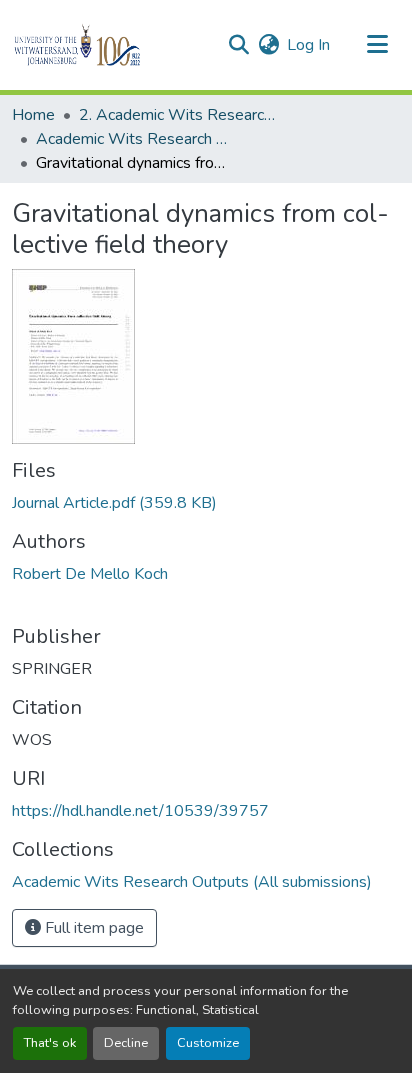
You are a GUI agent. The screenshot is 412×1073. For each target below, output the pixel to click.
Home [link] (33, 115)
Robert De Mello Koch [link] (90, 574)
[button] (111, 45)
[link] (206, 503)
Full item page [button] (92, 928)
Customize (208, 1043)
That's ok (50, 1043)
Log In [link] (308, 45)
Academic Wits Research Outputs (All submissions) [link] (136, 139)
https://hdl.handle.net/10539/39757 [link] (140, 811)
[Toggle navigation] (378, 45)
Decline (126, 1043)
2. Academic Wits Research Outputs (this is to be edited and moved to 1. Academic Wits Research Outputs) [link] (179, 115)
